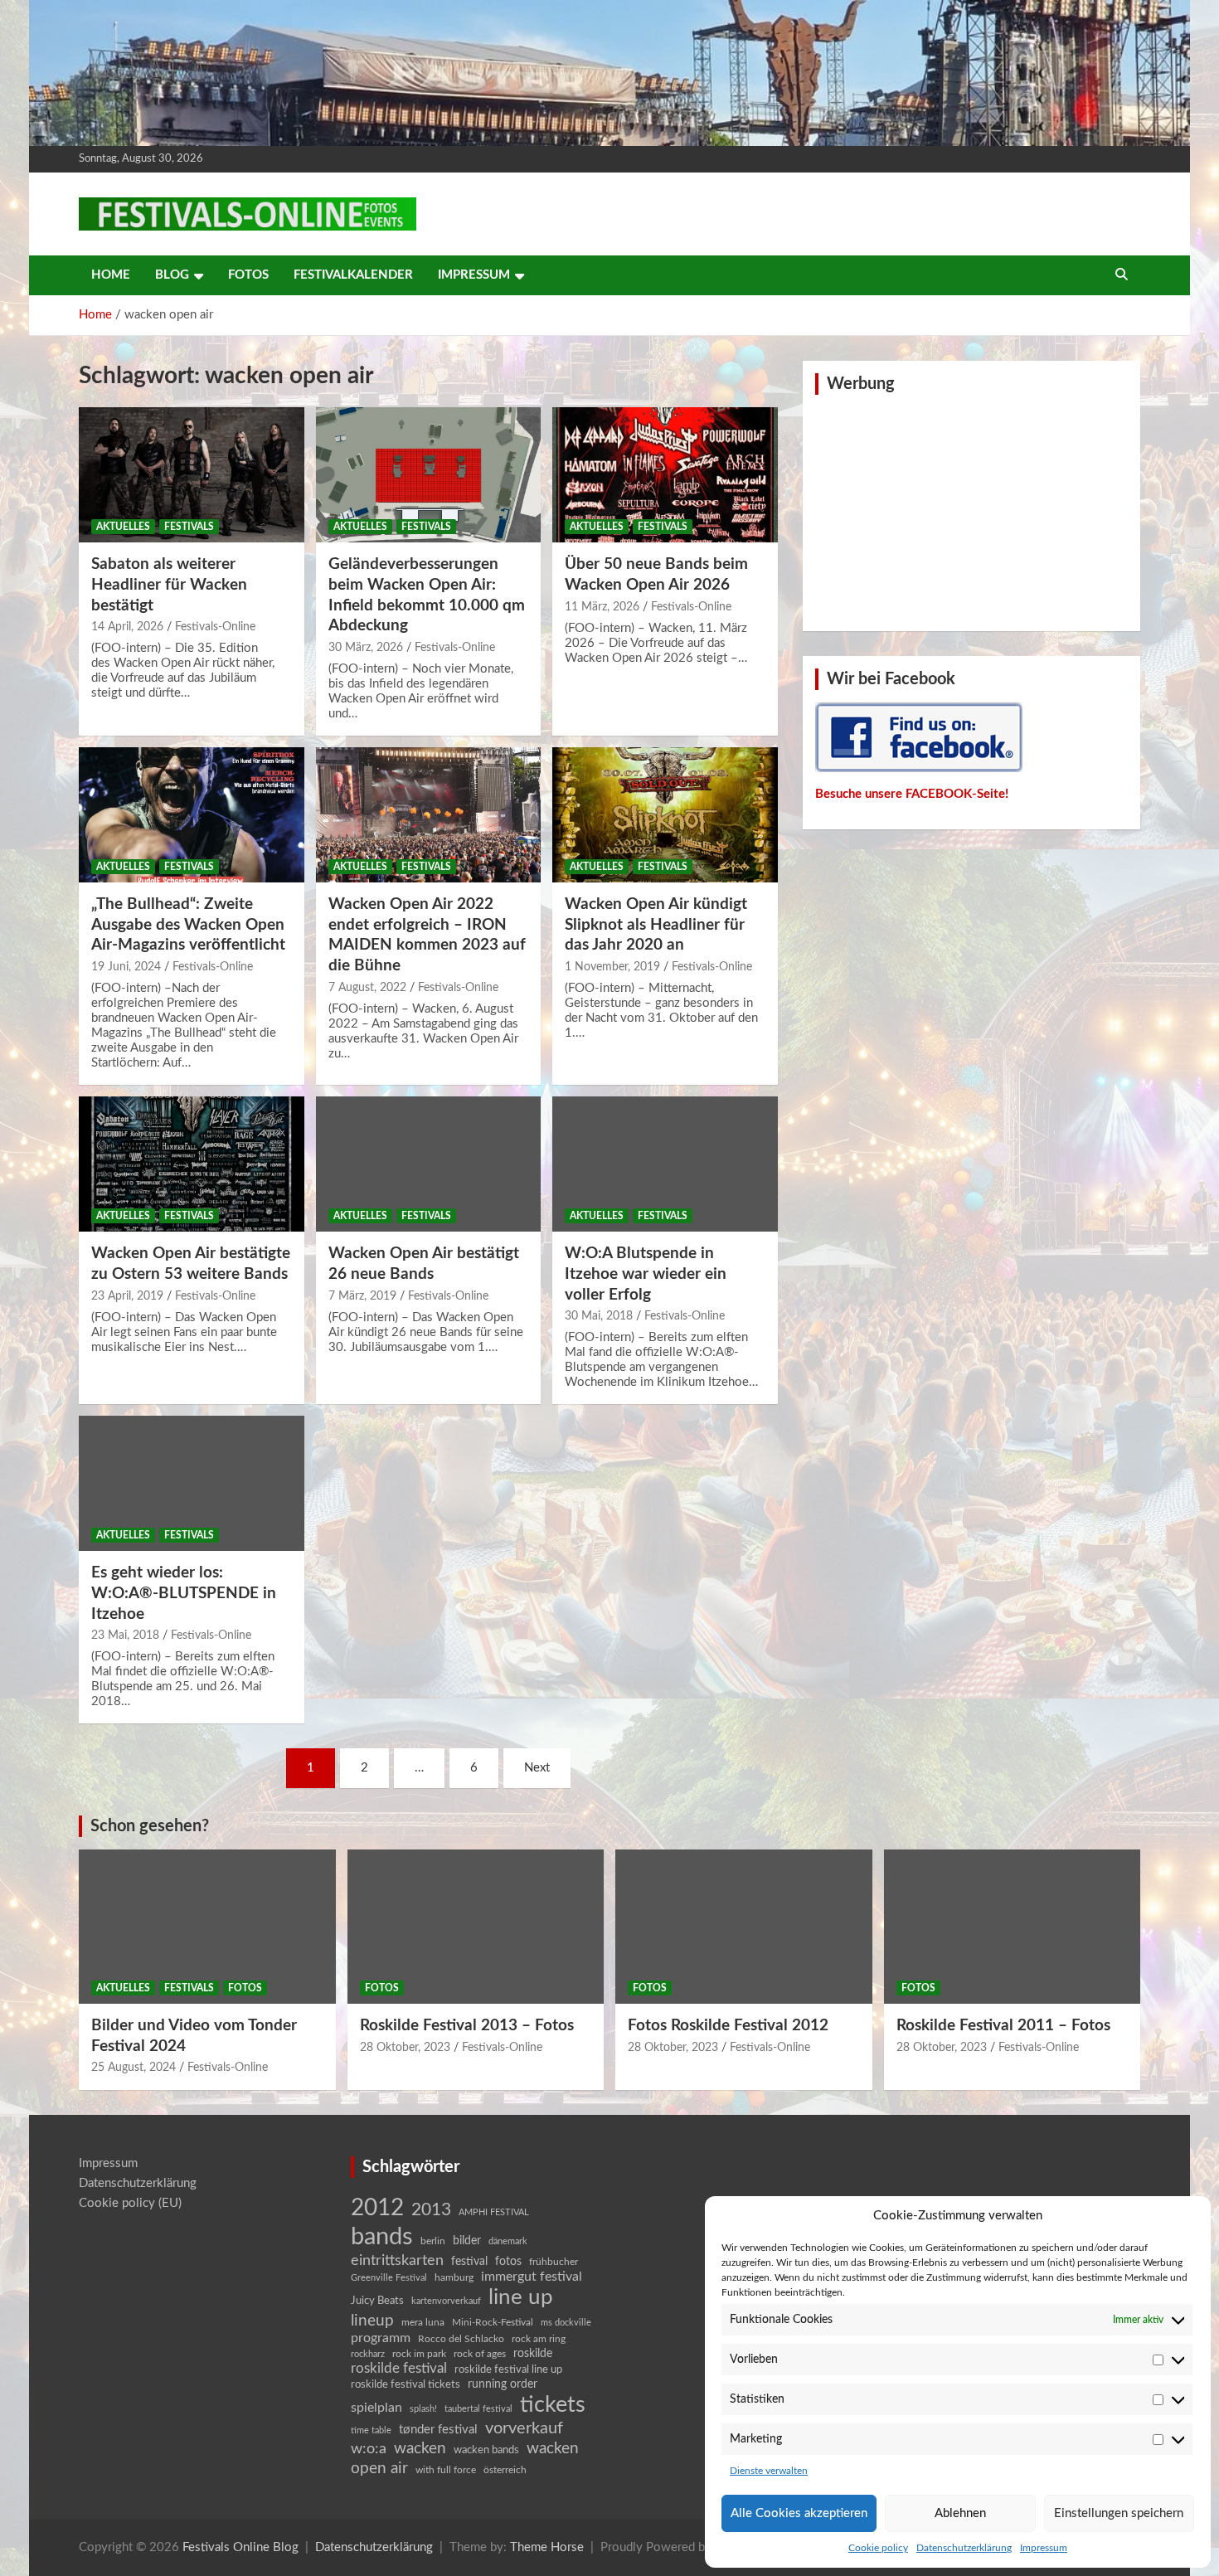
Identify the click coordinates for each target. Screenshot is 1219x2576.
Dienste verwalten (769, 2471)
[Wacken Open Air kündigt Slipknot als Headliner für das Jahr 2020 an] (665, 815)
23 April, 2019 (127, 1296)
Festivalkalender (353, 275)
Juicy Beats (377, 2301)
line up (521, 2297)
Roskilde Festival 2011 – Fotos (1003, 2026)
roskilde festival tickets (406, 2385)
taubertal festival (478, 2409)
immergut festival (532, 2277)
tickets (553, 2405)
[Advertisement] (972, 511)
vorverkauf (524, 2428)
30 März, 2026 (366, 648)
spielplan (376, 2408)
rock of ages (480, 2354)
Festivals (189, 527)
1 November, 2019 (612, 967)
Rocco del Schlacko (461, 2339)
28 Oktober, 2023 (405, 2048)
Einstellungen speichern (1119, 2513)
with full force (446, 2470)
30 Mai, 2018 (599, 1316)
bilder (467, 2241)
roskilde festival (399, 2369)
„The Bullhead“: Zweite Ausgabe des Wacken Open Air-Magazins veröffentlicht (188, 925)
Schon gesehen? (150, 1826)
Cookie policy (878, 2548)
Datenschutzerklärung (964, 2548)
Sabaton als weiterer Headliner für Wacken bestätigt (169, 585)
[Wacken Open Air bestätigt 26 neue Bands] (428, 1164)
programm (381, 2338)
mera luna (423, 2322)
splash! (423, 2409)
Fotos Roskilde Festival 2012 (728, 2026)
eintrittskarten (397, 2260)
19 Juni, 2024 (126, 967)
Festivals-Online (215, 627)
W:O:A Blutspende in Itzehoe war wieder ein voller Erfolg (646, 1274)
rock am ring (539, 2339)
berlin (433, 2241)
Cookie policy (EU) (130, 2203)
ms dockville (566, 2323)
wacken (420, 2448)
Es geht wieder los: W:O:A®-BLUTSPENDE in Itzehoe (184, 1593)
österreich (505, 2470)
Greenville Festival (389, 2278)
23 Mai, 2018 (125, 1636)
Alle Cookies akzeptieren (799, 2513)
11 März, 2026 (602, 607)
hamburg (454, 2277)
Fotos (248, 275)
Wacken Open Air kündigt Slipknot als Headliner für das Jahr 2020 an (656, 925)
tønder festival (438, 2430)
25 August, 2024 (134, 2068)
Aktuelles (123, 527)
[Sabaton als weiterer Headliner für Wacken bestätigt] (191, 475)
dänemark (508, 2241)
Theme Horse (547, 2547)
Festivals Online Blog (240, 2547)
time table (371, 2430)
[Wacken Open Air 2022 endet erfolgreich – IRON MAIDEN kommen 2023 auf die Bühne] (428, 815)
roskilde (533, 2354)
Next (537, 1768)
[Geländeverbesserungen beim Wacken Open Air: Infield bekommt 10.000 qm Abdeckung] (428, 475)
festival (469, 2262)
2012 (377, 2208)
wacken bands (486, 2450)
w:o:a (369, 2449)
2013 (431, 2210)
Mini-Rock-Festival (493, 2322)
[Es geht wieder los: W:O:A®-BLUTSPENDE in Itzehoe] (191, 1484)
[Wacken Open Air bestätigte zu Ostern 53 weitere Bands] (191, 1164)
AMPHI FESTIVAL (494, 2212)
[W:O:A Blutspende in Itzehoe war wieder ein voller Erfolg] (665, 1164)
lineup (372, 2321)
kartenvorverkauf (446, 2301)
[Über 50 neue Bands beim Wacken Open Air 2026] (665, 475)
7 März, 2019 (362, 1296)
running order (503, 2384)
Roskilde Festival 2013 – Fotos (467, 2026)
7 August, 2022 (367, 988)
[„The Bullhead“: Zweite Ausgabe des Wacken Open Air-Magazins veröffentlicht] (191, 815)
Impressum (1044, 2548)
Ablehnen (960, 2513)
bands (382, 2237)
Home (111, 275)
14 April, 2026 (127, 627)
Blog (172, 275)
